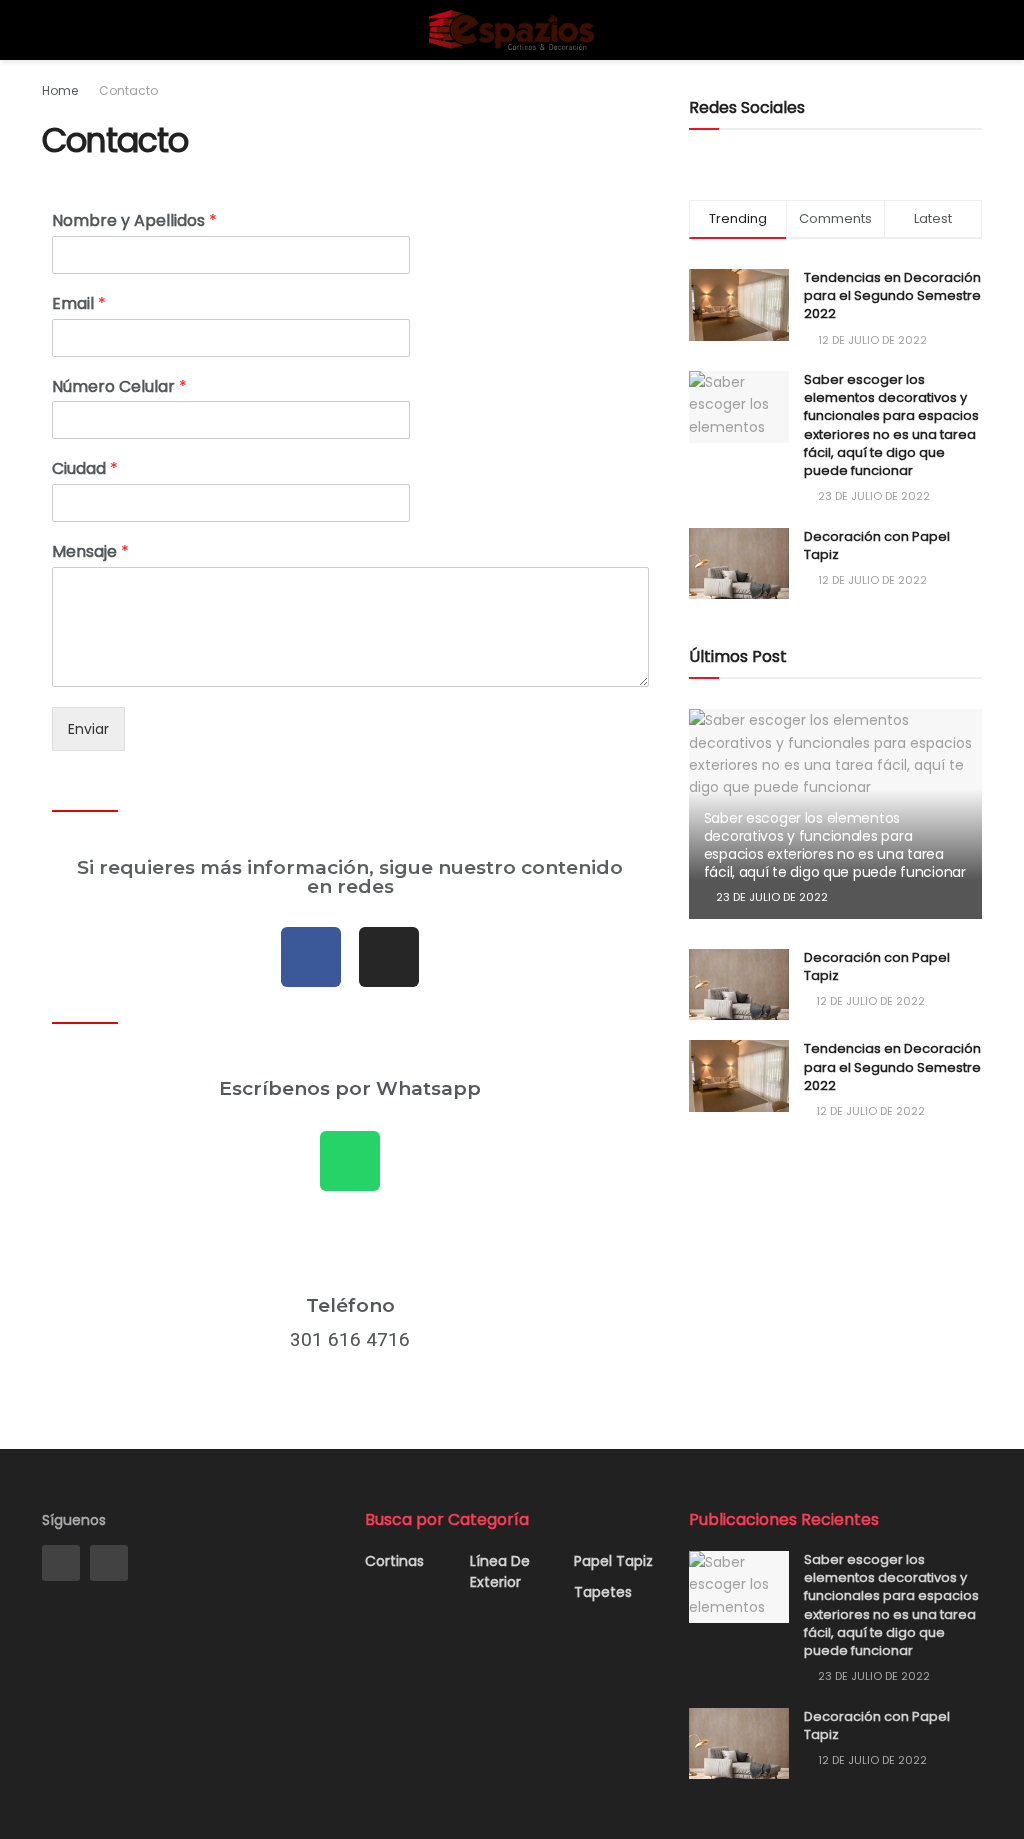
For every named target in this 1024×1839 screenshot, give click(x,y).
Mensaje (90, 552)
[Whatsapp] (350, 1161)
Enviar (88, 729)
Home (60, 90)
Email (79, 304)
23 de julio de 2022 (770, 897)
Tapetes (603, 1592)
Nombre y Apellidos (134, 221)
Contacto (128, 90)
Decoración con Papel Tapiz (877, 545)
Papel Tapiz (613, 1561)
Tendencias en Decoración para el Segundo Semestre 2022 (892, 295)
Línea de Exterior (500, 1571)
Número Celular (119, 387)
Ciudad (85, 469)
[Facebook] (311, 957)
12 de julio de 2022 (869, 1001)
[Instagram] (389, 957)
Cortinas (394, 1561)
